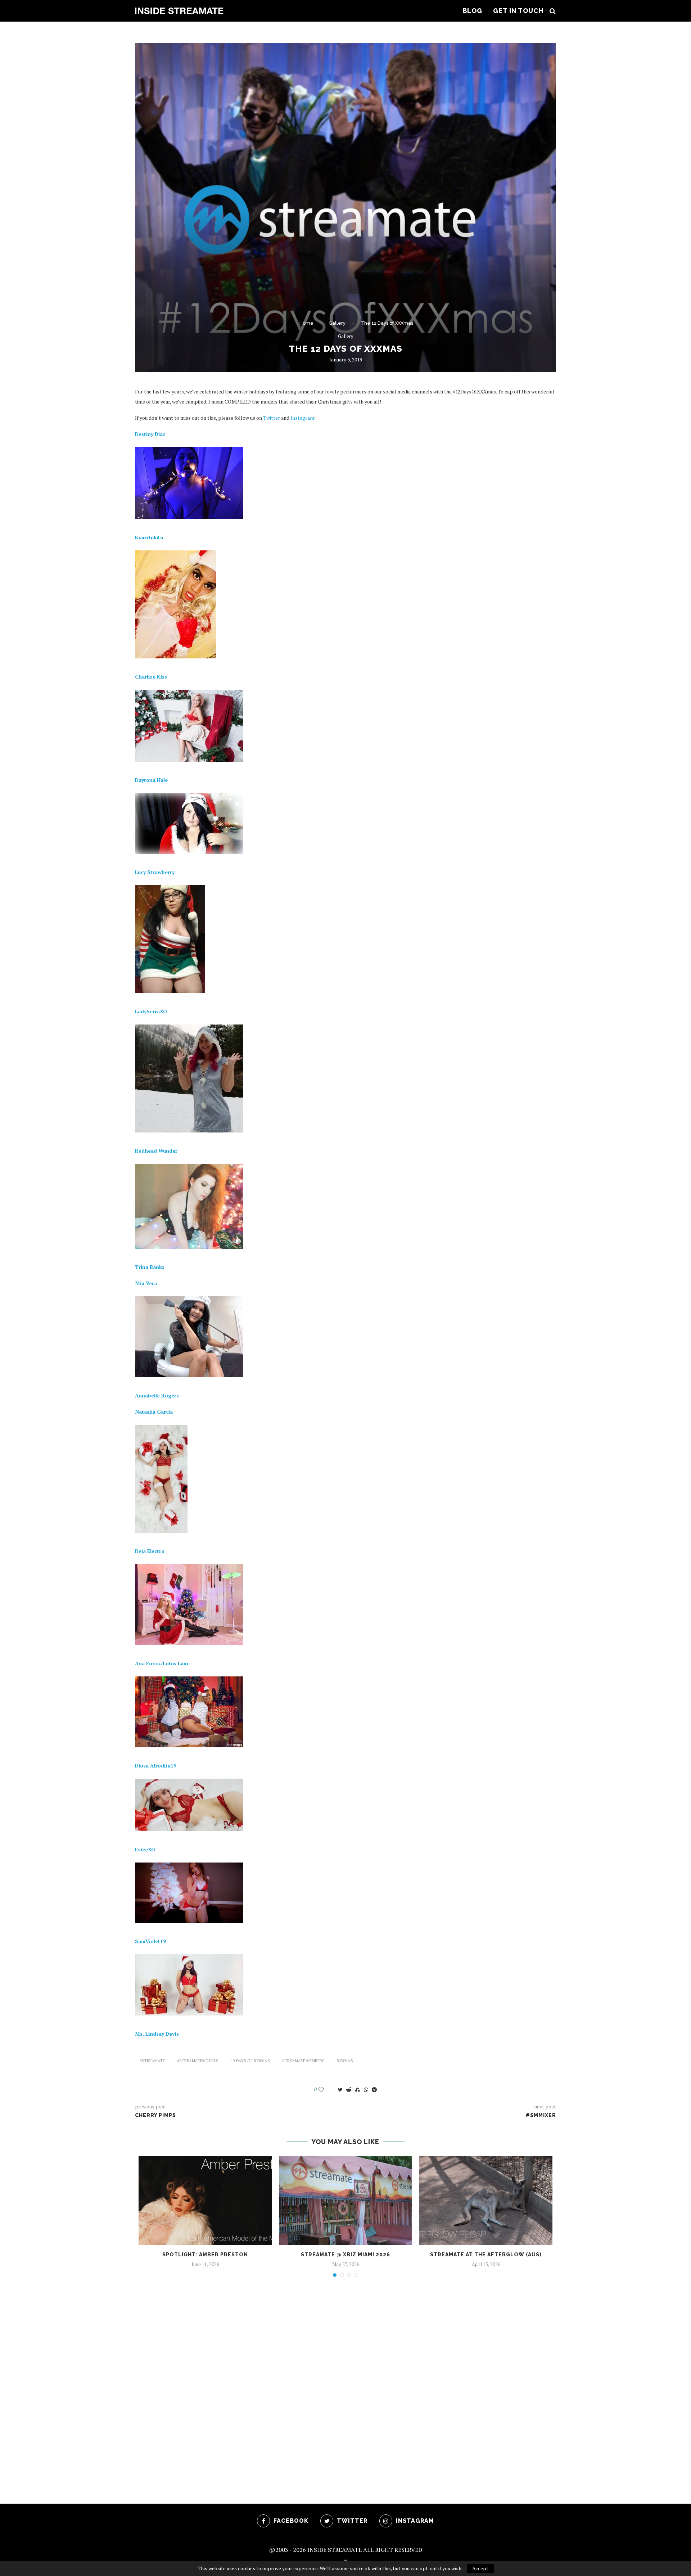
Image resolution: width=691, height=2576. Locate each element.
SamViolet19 (150, 1941)
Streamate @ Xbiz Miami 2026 (345, 2255)
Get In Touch (518, 11)
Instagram (302, 418)
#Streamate (152, 2061)
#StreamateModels (198, 2061)
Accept (480, 2568)
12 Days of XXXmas (250, 2061)
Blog (472, 11)
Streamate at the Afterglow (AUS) (486, 2255)
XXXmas (345, 2061)
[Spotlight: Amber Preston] (205, 2201)
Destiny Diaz (150, 434)
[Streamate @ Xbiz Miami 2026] (345, 2201)
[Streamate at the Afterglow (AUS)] (486, 2201)
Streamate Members (303, 2061)
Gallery (337, 323)
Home (306, 323)
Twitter (272, 418)
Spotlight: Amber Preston (205, 2255)
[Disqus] (345, 2380)
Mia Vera (146, 1283)
